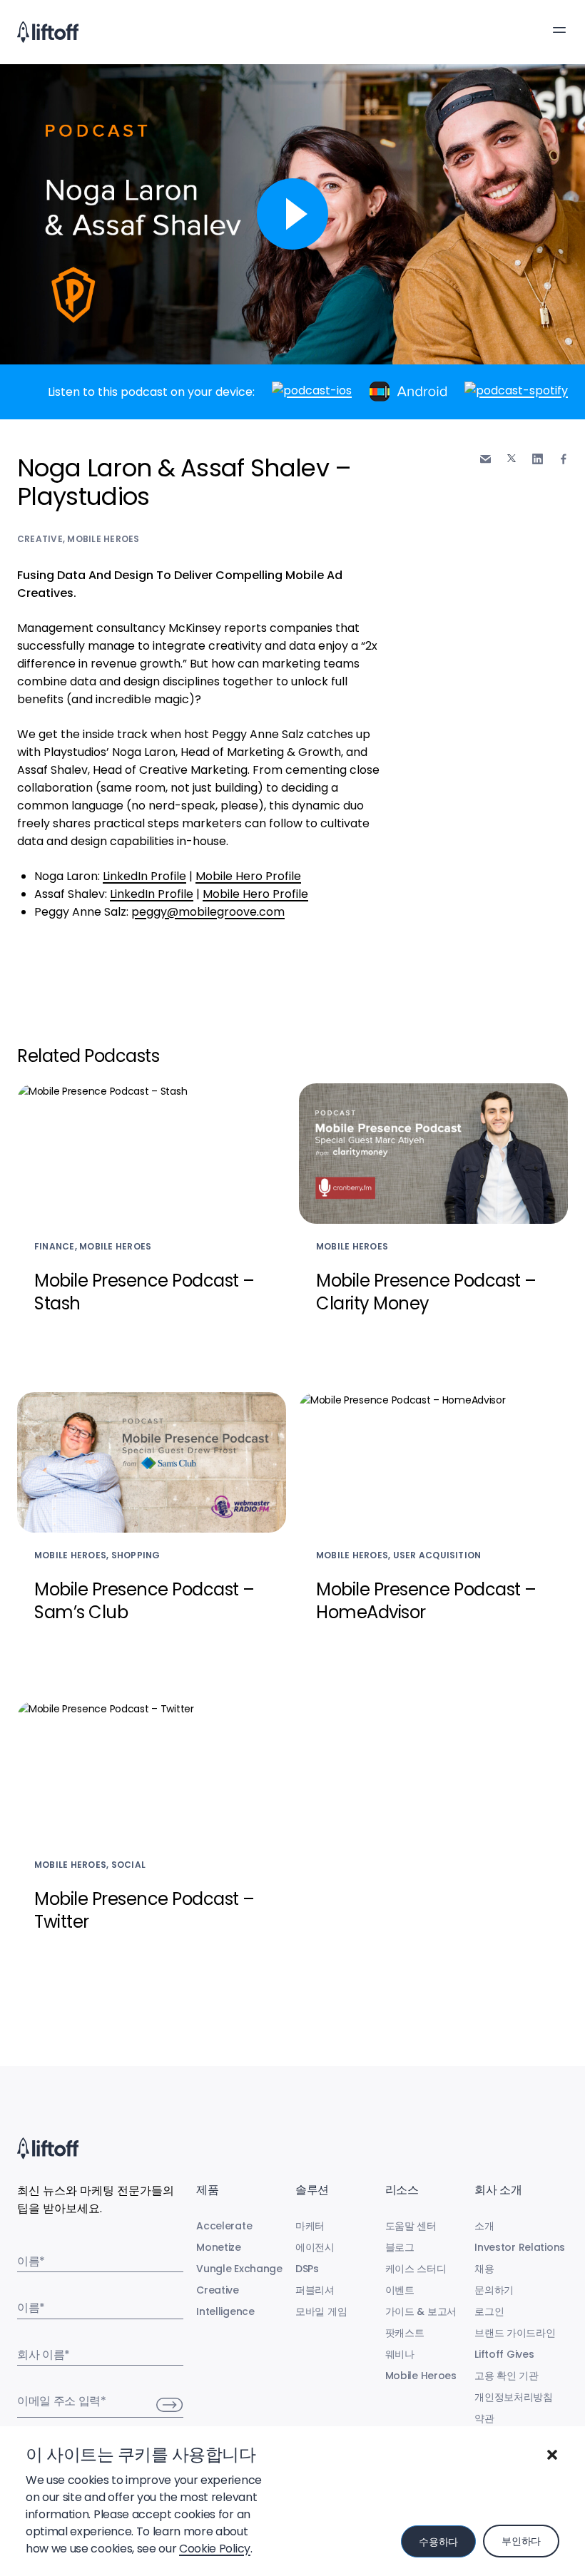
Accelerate (224, 2226)
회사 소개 (498, 2190)
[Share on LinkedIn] (538, 459)
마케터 (310, 2226)
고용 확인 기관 (507, 2376)
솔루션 (312, 2190)
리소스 (402, 2190)
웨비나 (400, 2354)
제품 (207, 2190)
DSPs (307, 2269)
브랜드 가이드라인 (515, 2333)
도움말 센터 (411, 2226)
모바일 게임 (321, 2311)
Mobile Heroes (103, 539)
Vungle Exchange (239, 2269)
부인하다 (521, 2541)
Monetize (219, 2247)
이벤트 (400, 2290)
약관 (484, 2418)
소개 (484, 2226)
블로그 (400, 2247)
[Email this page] (485, 459)
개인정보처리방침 (514, 2397)
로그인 (489, 2311)
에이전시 (315, 2247)
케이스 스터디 (416, 2269)
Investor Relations (520, 2247)
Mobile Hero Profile (248, 876)
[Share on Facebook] (564, 459)
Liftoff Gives (504, 2354)
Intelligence (225, 2311)
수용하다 (438, 2542)
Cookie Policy (215, 2549)
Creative (40, 539)
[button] (552, 2455)
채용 (484, 2269)
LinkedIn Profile (144, 876)
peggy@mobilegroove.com (208, 912)
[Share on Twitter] (512, 459)
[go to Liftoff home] (48, 32)
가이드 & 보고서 (421, 2311)
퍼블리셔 (315, 2290)
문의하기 (494, 2290)
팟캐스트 (405, 2333)
